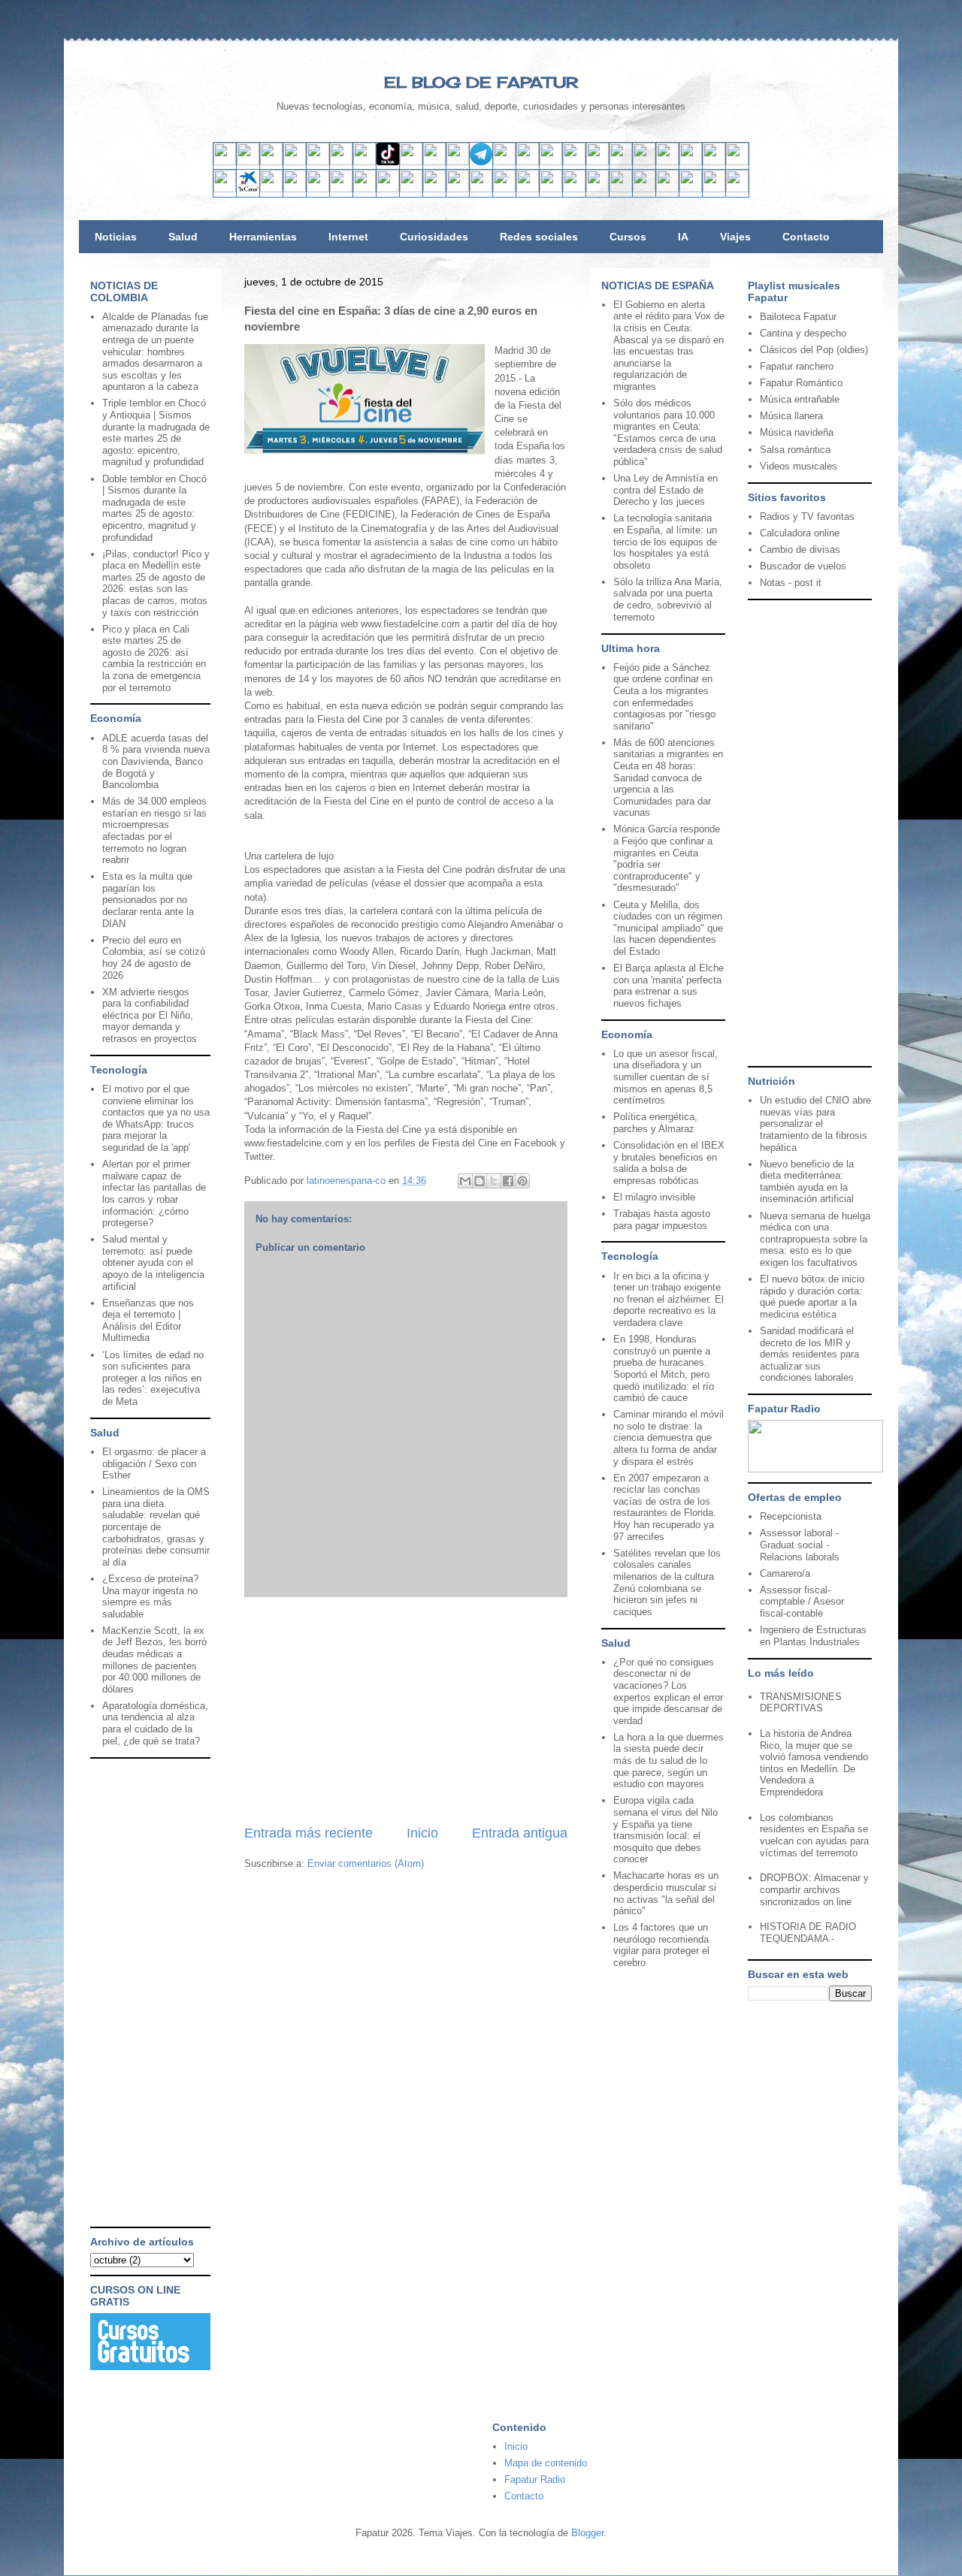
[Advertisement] (406, 1711)
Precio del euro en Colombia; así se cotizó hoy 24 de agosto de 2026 (154, 958)
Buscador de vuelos (803, 566)
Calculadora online (800, 533)
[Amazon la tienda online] (737, 162)
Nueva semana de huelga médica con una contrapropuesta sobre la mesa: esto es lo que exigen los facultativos (815, 1239)
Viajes (735, 237)
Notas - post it (791, 583)
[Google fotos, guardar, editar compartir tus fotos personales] (458, 162)
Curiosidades (434, 237)
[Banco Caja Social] (504, 189)
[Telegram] (481, 162)
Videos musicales (799, 466)
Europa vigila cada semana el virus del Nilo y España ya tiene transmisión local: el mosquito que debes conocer (666, 1830)
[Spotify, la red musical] (411, 162)
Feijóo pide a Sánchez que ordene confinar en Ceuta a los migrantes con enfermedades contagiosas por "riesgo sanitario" (664, 697)
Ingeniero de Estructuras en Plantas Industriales (813, 1636)
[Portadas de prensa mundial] (714, 162)
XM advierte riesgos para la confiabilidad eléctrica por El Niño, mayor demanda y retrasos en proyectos (150, 1015)
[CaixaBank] (248, 189)
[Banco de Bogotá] (528, 189)
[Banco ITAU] (551, 189)
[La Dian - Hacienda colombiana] (621, 189)
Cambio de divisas (800, 550)
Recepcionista (791, 1516)
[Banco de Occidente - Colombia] (574, 189)
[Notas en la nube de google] (644, 162)
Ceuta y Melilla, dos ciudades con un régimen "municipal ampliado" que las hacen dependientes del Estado (668, 928)
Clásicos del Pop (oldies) (814, 350)
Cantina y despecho (803, 333)
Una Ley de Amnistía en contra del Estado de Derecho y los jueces (666, 490)
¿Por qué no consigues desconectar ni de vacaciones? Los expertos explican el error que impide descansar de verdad (668, 1691)
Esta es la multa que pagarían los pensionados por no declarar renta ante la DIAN (148, 900)
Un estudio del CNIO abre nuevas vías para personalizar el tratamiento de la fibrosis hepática (815, 1123)
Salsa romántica (795, 450)
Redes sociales (539, 237)
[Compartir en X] (494, 1181)
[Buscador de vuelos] (667, 162)
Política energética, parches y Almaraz (655, 1123)
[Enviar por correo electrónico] (465, 1181)
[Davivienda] (458, 189)
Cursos (628, 237)
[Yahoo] (248, 162)
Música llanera (791, 416)
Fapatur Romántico (801, 383)
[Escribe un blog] (479, 1181)
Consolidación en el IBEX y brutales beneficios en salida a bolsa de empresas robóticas (669, 1163)
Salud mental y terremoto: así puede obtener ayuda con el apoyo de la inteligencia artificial (153, 1262)
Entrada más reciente (309, 1833)
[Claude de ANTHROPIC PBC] (621, 162)
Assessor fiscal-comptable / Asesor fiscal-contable (802, 1602)
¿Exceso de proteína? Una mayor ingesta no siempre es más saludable (150, 1596)
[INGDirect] (365, 189)
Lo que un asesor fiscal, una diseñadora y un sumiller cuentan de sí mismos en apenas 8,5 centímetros (666, 1077)
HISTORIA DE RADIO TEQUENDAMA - (808, 1933)
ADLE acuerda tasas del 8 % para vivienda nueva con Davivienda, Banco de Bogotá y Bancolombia (156, 761)
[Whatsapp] (504, 162)
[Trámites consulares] (597, 189)
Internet (348, 237)
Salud (183, 237)
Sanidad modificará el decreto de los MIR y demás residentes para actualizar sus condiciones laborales (809, 1354)
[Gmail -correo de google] (225, 162)
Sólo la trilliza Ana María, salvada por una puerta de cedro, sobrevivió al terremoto (668, 599)
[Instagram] (365, 162)
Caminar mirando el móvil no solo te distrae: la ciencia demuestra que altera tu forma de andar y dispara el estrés (669, 1437)
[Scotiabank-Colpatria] (481, 189)
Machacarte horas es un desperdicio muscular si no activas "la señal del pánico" (666, 1893)
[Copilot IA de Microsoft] (597, 162)
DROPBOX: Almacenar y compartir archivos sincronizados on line (814, 1889)
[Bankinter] (295, 189)
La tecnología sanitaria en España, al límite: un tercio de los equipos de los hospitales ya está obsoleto (665, 541)
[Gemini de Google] (551, 162)
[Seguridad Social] (714, 189)
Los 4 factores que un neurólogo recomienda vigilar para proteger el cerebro (661, 1945)
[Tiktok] (388, 162)
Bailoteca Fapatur (798, 317)
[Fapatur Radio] (815, 1469)
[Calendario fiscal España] (691, 189)
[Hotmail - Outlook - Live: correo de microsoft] (271, 162)
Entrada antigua (520, 1833)
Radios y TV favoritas (807, 516)
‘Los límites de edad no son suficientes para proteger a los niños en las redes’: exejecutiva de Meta (153, 1378)
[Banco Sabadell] (271, 189)
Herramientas (263, 237)
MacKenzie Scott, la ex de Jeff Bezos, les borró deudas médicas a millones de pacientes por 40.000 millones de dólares (154, 1660)
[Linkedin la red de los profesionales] (295, 162)
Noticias (116, 237)
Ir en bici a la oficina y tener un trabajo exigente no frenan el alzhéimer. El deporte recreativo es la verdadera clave (669, 1299)
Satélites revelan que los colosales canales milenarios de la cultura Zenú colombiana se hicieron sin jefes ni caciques (667, 1582)
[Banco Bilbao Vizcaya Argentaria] (318, 189)
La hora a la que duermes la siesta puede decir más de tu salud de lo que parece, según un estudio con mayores (669, 1761)
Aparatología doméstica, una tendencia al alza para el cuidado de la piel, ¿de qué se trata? (155, 1723)
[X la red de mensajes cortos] (318, 162)
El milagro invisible (654, 1197)
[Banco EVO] (388, 189)
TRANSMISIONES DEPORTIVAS (801, 1703)
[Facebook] (341, 162)
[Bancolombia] (434, 189)
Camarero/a (785, 1573)
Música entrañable (800, 399)
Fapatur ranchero (797, 366)
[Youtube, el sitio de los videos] (434, 162)
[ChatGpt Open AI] (574, 162)
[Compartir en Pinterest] (522, 1181)
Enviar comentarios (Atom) (366, 1863)
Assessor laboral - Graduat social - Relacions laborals (800, 1545)
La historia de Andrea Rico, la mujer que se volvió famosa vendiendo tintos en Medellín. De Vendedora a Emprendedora (814, 1763)
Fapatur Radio (535, 2479)
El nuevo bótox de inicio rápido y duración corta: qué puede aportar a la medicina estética (812, 1297)
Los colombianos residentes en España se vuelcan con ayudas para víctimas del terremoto (814, 1835)
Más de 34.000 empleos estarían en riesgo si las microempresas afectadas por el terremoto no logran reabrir (154, 830)
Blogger (587, 2533)
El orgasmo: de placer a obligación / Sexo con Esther (154, 1463)
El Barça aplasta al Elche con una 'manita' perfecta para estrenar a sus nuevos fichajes (669, 986)
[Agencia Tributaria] (667, 189)
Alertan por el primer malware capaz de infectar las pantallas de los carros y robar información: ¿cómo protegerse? (154, 1193)
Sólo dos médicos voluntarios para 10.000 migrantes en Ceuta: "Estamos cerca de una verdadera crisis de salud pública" (668, 432)
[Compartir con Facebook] (508, 1181)
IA (683, 237)
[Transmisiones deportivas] (737, 189)
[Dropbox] (528, 162)
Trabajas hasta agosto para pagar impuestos (662, 1220)
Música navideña (797, 432)
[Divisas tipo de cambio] (691, 162)
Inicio (422, 1833)
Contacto (806, 237)
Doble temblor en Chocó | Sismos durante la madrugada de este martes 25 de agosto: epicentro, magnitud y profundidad (154, 508)
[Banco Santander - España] (225, 189)
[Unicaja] (341, 189)
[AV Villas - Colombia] (411, 189)
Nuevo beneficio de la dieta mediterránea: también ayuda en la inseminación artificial (807, 1182)
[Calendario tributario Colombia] (644, 189)
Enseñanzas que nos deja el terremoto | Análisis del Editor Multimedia (148, 1321)
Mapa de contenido (546, 2463)
